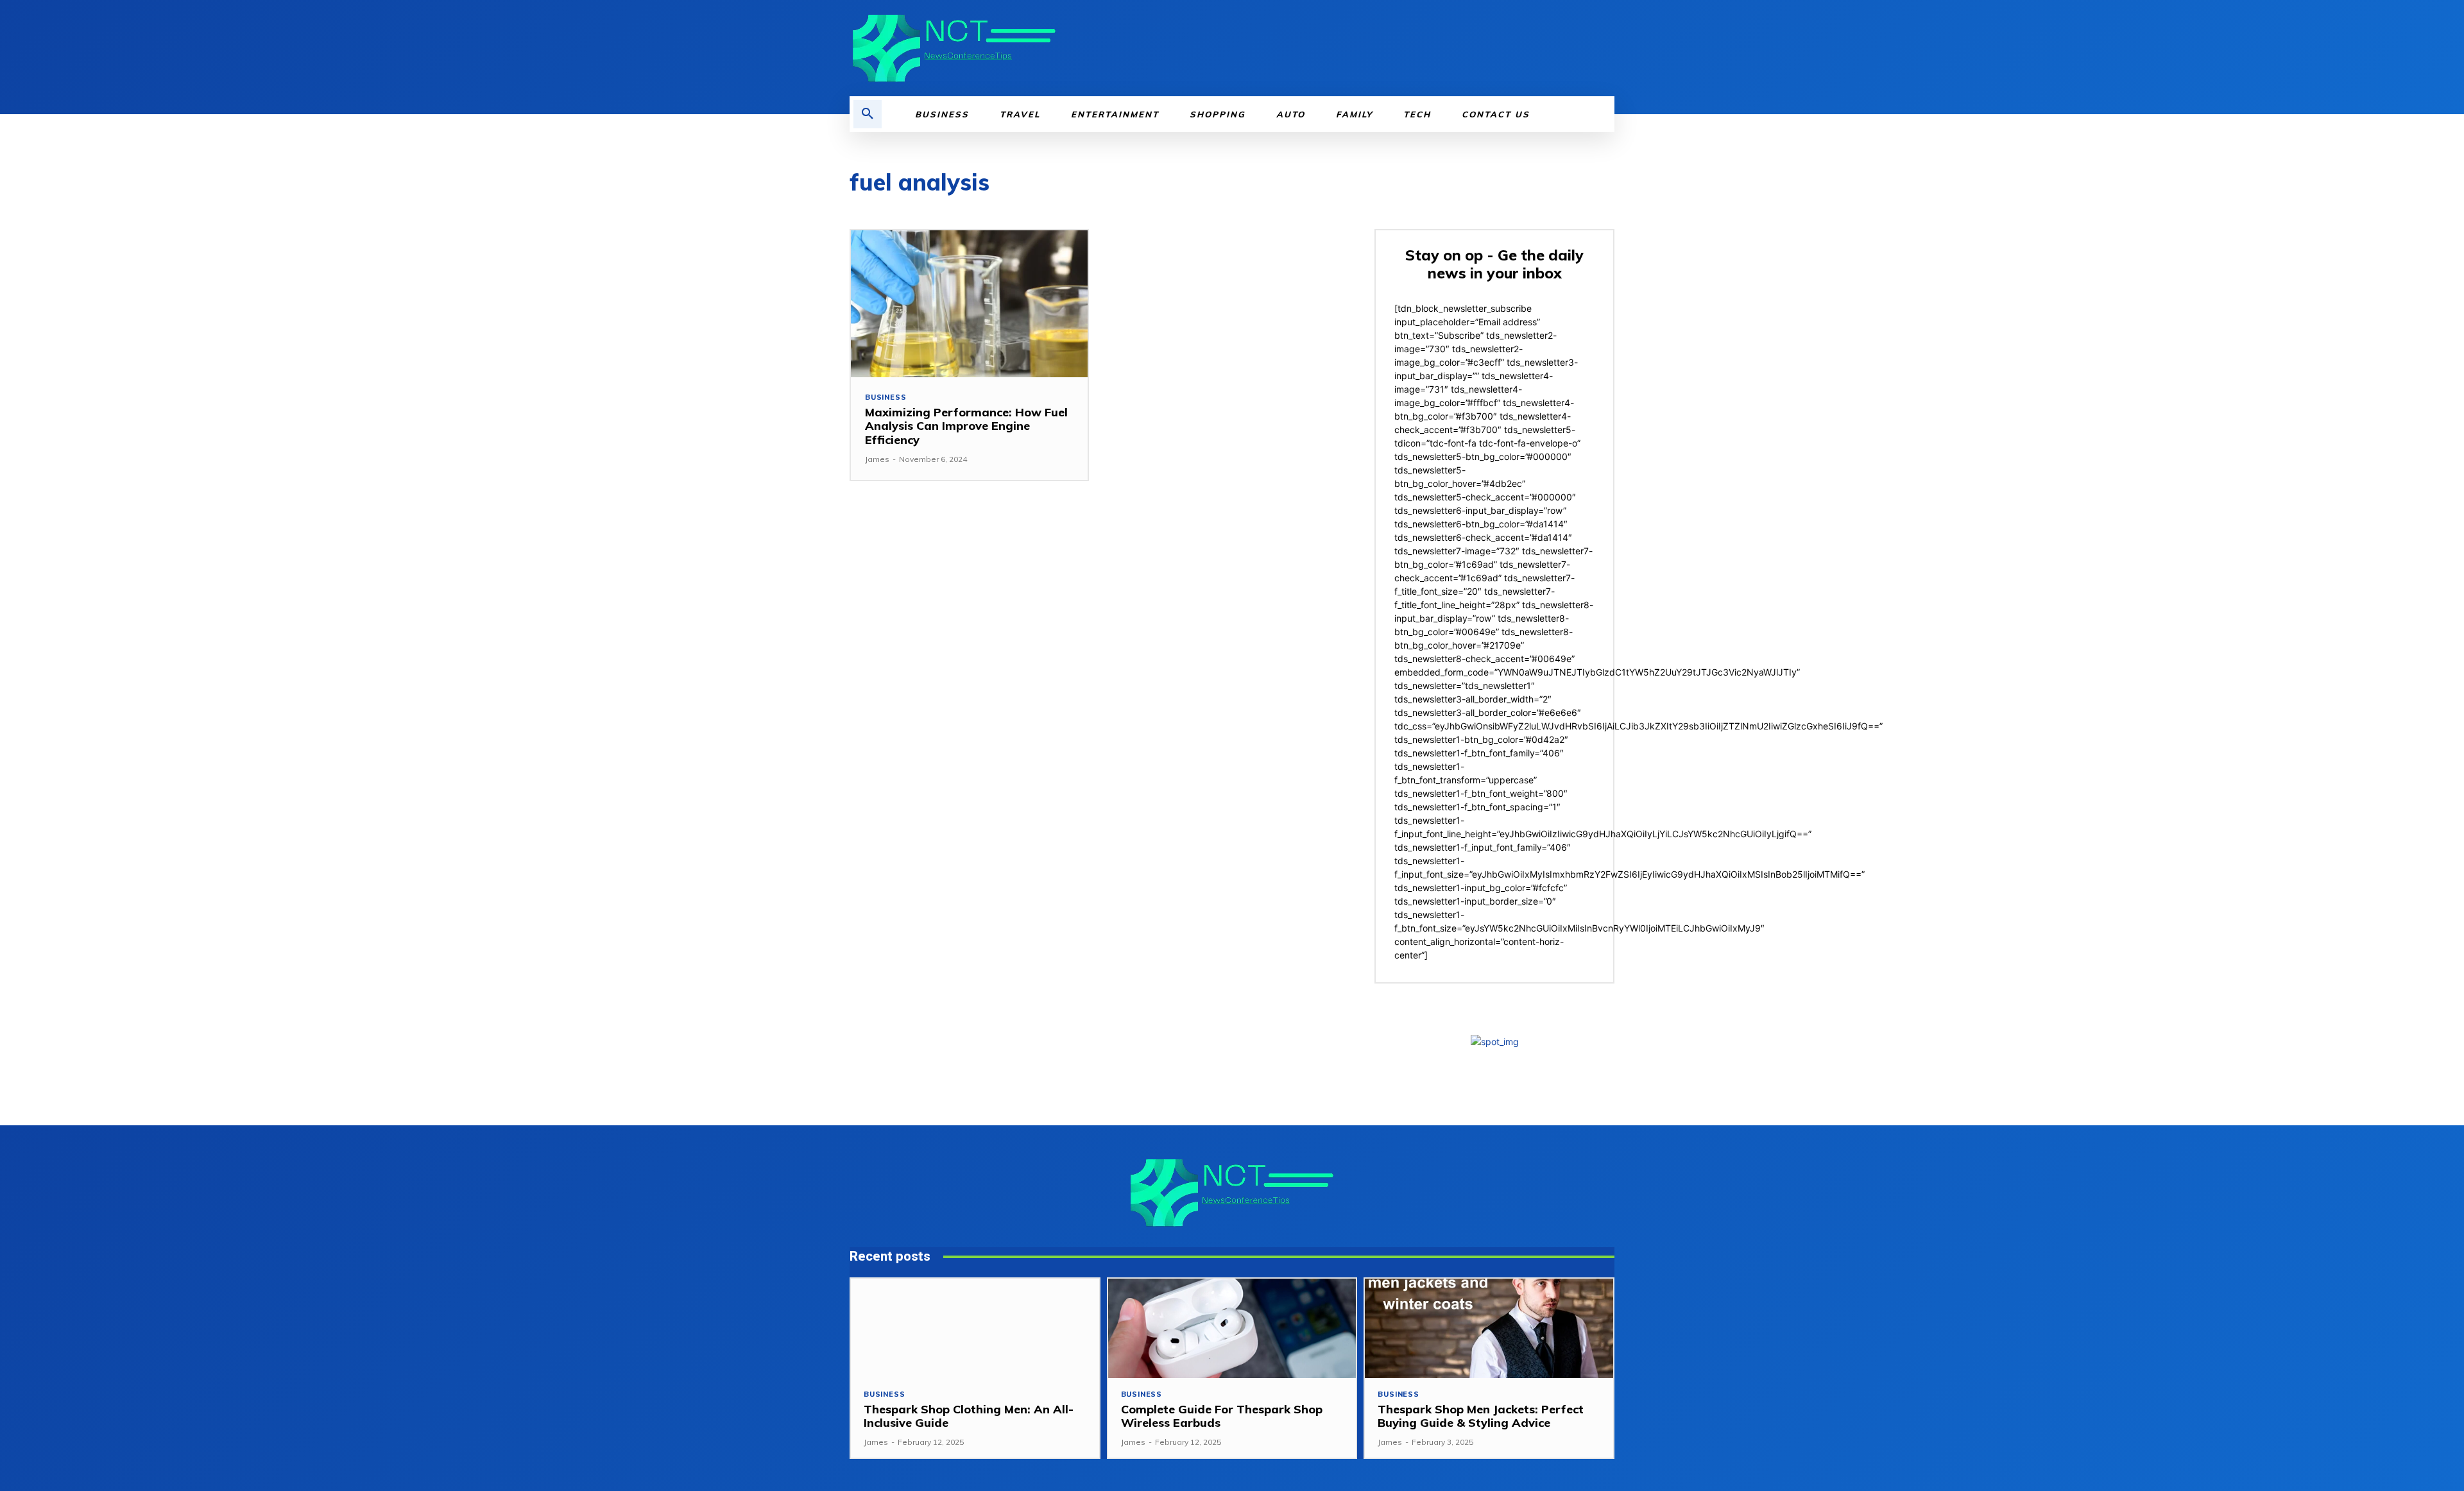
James (877, 459)
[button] (868, 114)
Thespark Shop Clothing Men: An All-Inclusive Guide (969, 1416)
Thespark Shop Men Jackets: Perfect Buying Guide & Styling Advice (1481, 1416)
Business (886, 397)
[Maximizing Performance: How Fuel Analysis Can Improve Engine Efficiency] (969, 304)
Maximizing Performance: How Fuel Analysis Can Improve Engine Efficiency (966, 426)
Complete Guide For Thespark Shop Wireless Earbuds (1222, 1416)
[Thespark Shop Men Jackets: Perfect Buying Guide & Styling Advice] (1489, 1328)
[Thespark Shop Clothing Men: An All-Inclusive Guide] (975, 1328)
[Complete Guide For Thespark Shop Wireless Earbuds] (1232, 1328)
